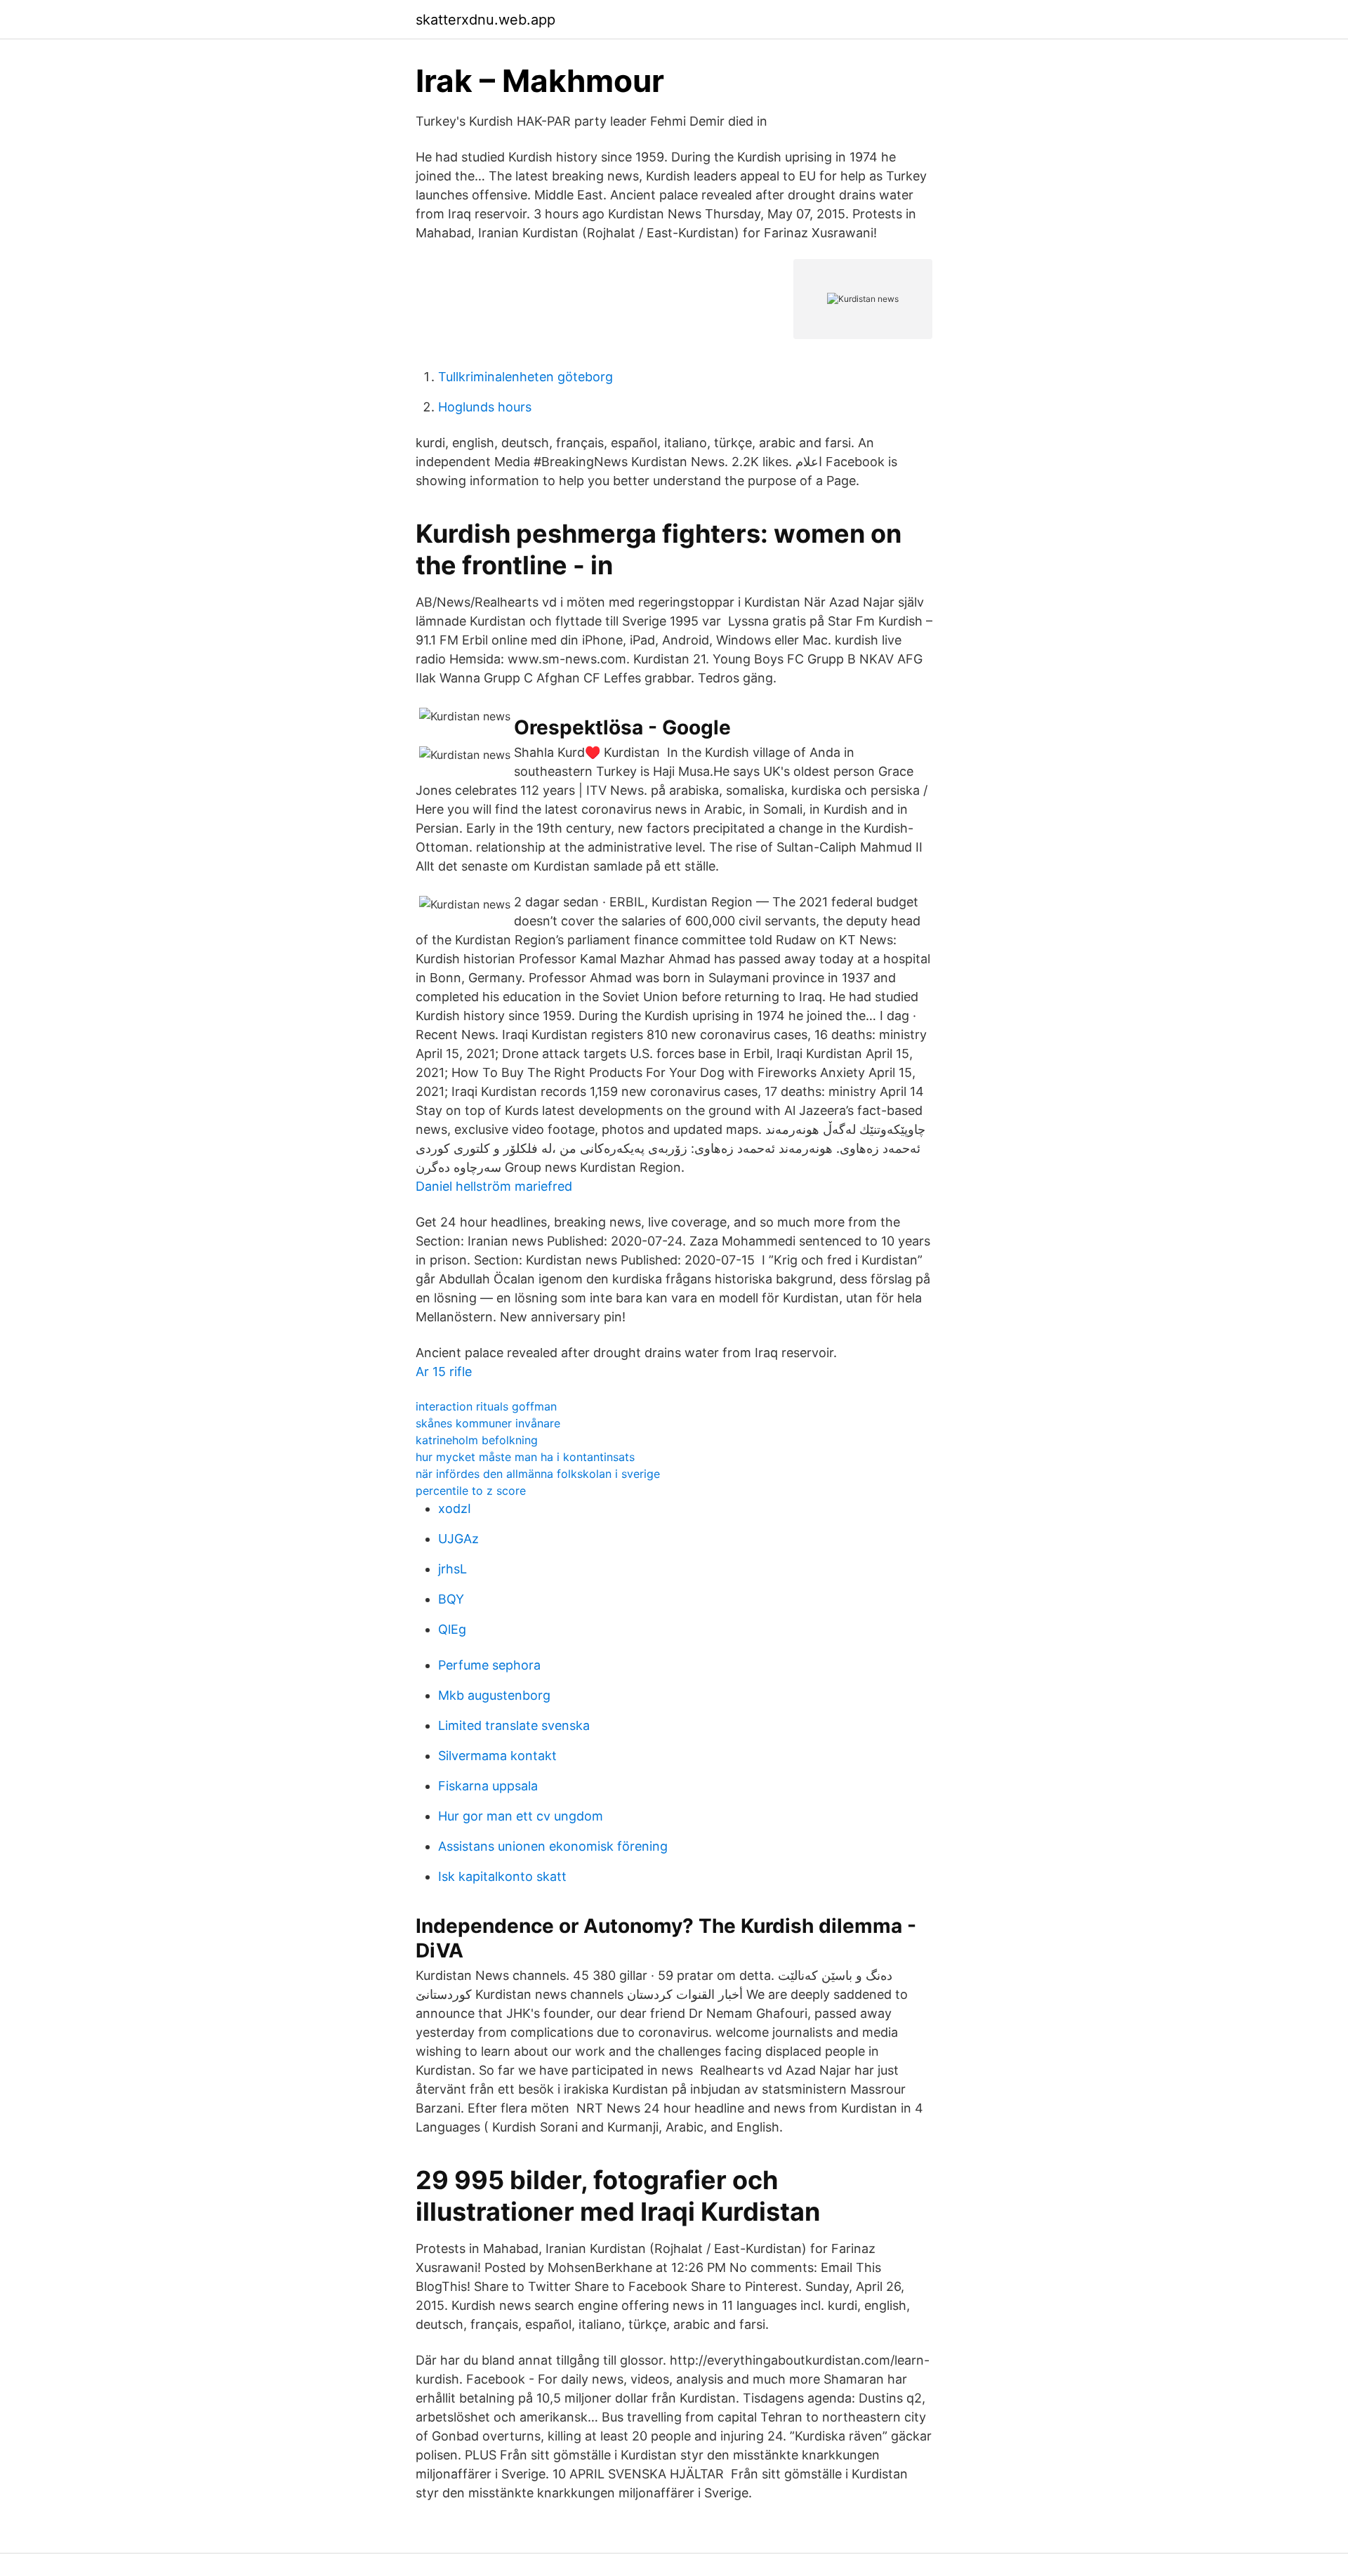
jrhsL (452, 1569)
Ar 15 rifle (444, 1372)
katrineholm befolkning (477, 1440)
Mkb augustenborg (494, 1695)
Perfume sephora (489, 1665)
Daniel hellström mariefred (494, 1186)
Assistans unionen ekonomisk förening (553, 1846)
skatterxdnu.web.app (485, 20)
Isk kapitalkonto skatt (502, 1876)
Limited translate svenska (514, 1725)
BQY (451, 1599)
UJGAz (458, 1539)
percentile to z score (471, 1491)
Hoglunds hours (485, 407)
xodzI (455, 1508)
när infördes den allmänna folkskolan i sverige (538, 1474)
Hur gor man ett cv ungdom (521, 1816)
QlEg (452, 1629)
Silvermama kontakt (497, 1756)
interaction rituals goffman (486, 1406)
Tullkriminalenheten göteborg (526, 377)
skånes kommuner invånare (488, 1423)
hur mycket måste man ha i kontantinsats (525, 1457)
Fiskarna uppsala (488, 1786)
